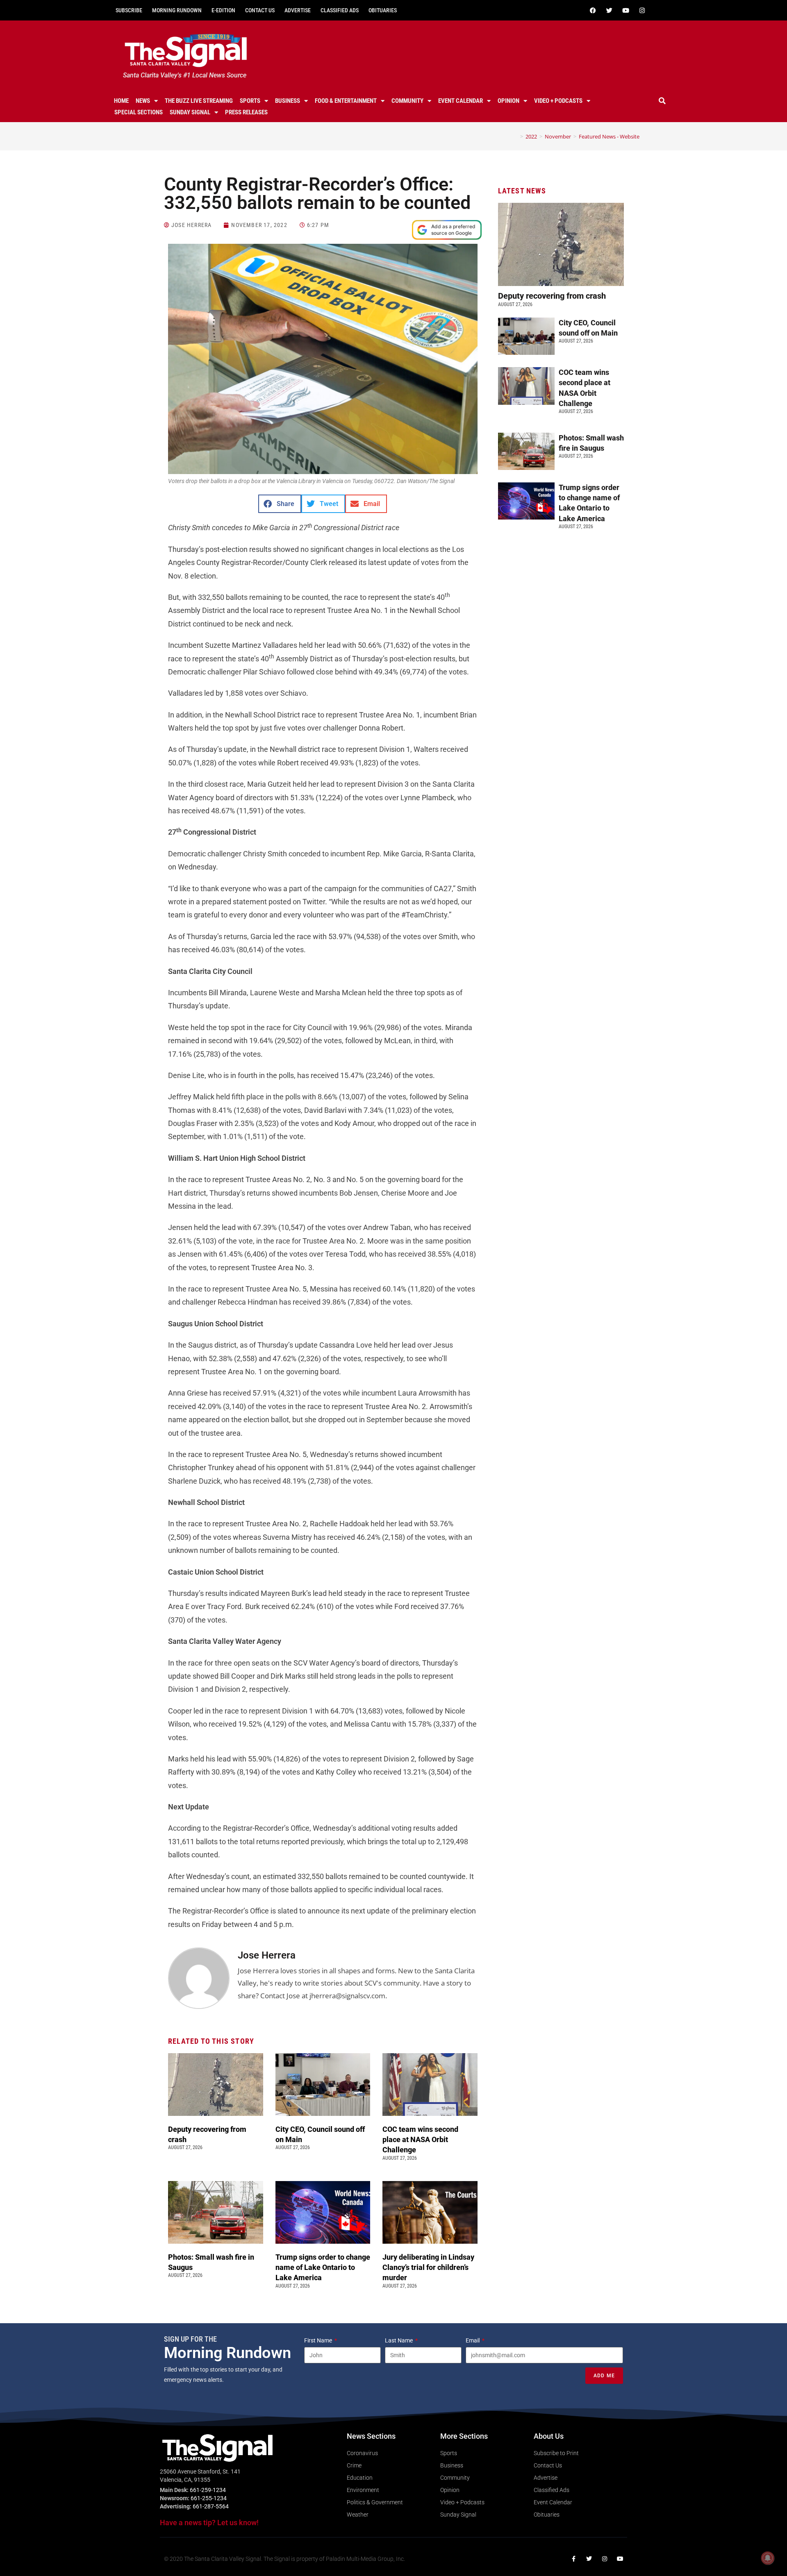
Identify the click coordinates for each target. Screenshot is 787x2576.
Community (407, 101)
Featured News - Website (609, 136)
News (143, 101)
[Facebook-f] (573, 2559)
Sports (250, 101)
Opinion (508, 101)
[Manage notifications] (768, 2558)
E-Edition (223, 10)
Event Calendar (461, 101)
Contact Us (260, 10)
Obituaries (383, 10)
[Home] (516, 136)
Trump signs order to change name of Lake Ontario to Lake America (323, 2267)
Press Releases (246, 112)
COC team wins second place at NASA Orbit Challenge (420, 2139)
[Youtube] (626, 10)
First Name (319, 2340)
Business (288, 101)
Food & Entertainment (346, 101)
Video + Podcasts (558, 101)
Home (121, 101)
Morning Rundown (177, 10)
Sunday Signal (190, 112)
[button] (662, 101)
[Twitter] (609, 10)
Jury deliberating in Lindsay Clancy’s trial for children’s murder (428, 2267)
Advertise (298, 10)
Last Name (399, 2340)
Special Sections (139, 112)
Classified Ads (340, 10)
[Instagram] (642, 10)
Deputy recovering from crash (553, 296)
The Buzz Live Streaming (199, 101)
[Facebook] (593, 10)
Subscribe (129, 10)
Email (473, 2340)
